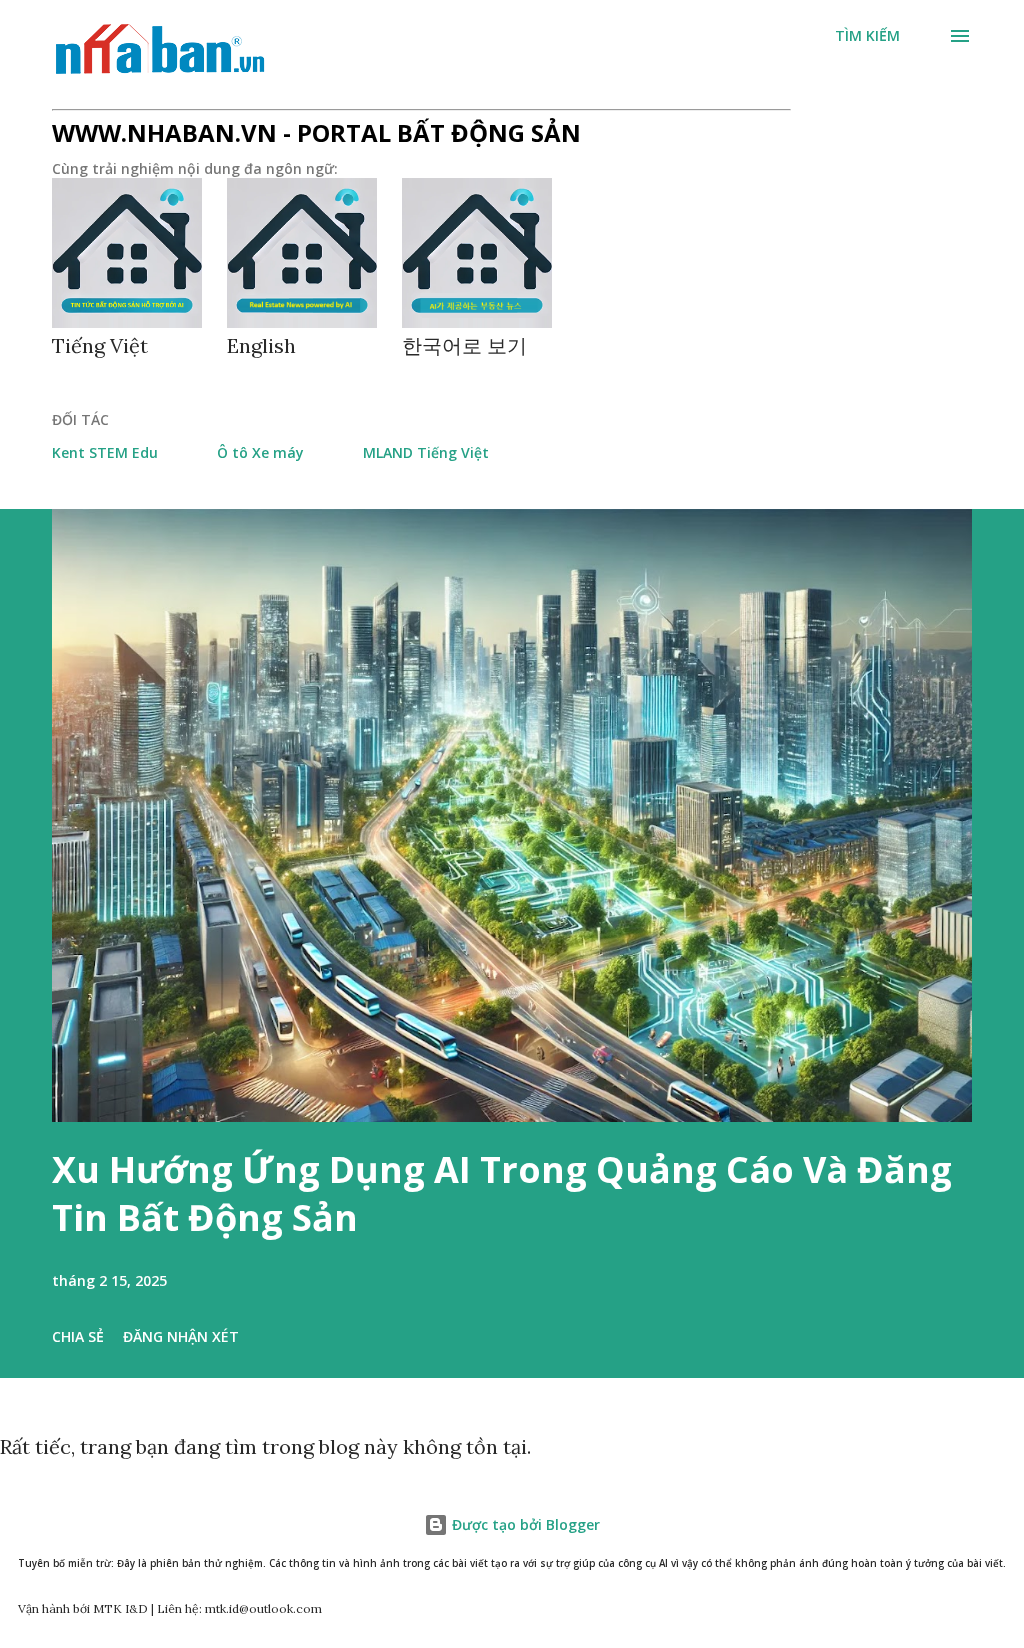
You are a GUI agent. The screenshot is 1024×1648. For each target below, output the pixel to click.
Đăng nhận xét (181, 1336)
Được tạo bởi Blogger (524, 1524)
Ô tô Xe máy (260, 452)
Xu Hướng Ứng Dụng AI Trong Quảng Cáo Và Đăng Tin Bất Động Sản (502, 1193)
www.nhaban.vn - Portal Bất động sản (316, 132)
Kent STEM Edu (105, 452)
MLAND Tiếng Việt (426, 452)
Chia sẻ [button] (78, 1336)
